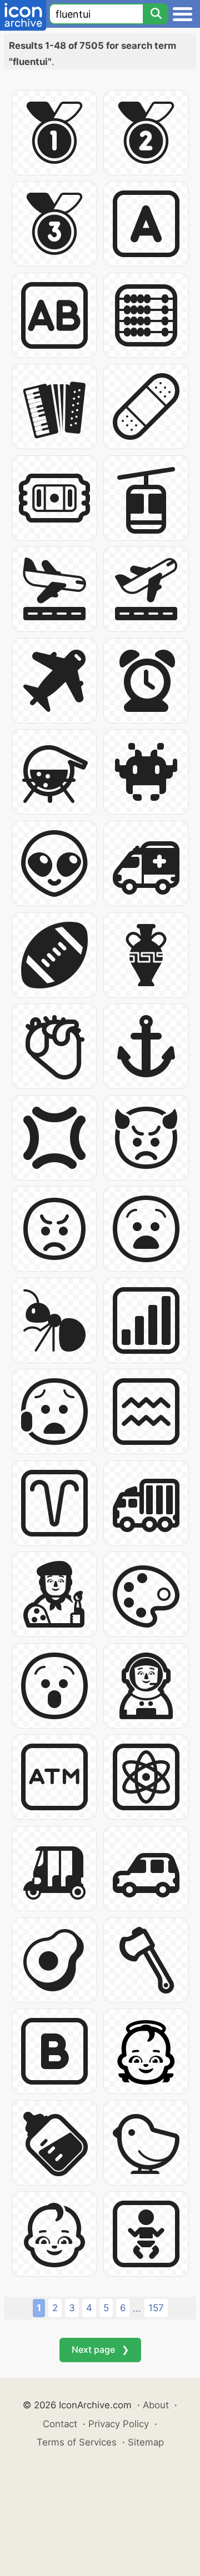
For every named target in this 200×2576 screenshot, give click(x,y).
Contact (60, 2424)
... (137, 2308)
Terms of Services (77, 2442)
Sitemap (146, 2442)
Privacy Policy (119, 2424)
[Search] (156, 14)
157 (156, 2308)
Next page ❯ (100, 2349)
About (156, 2405)
